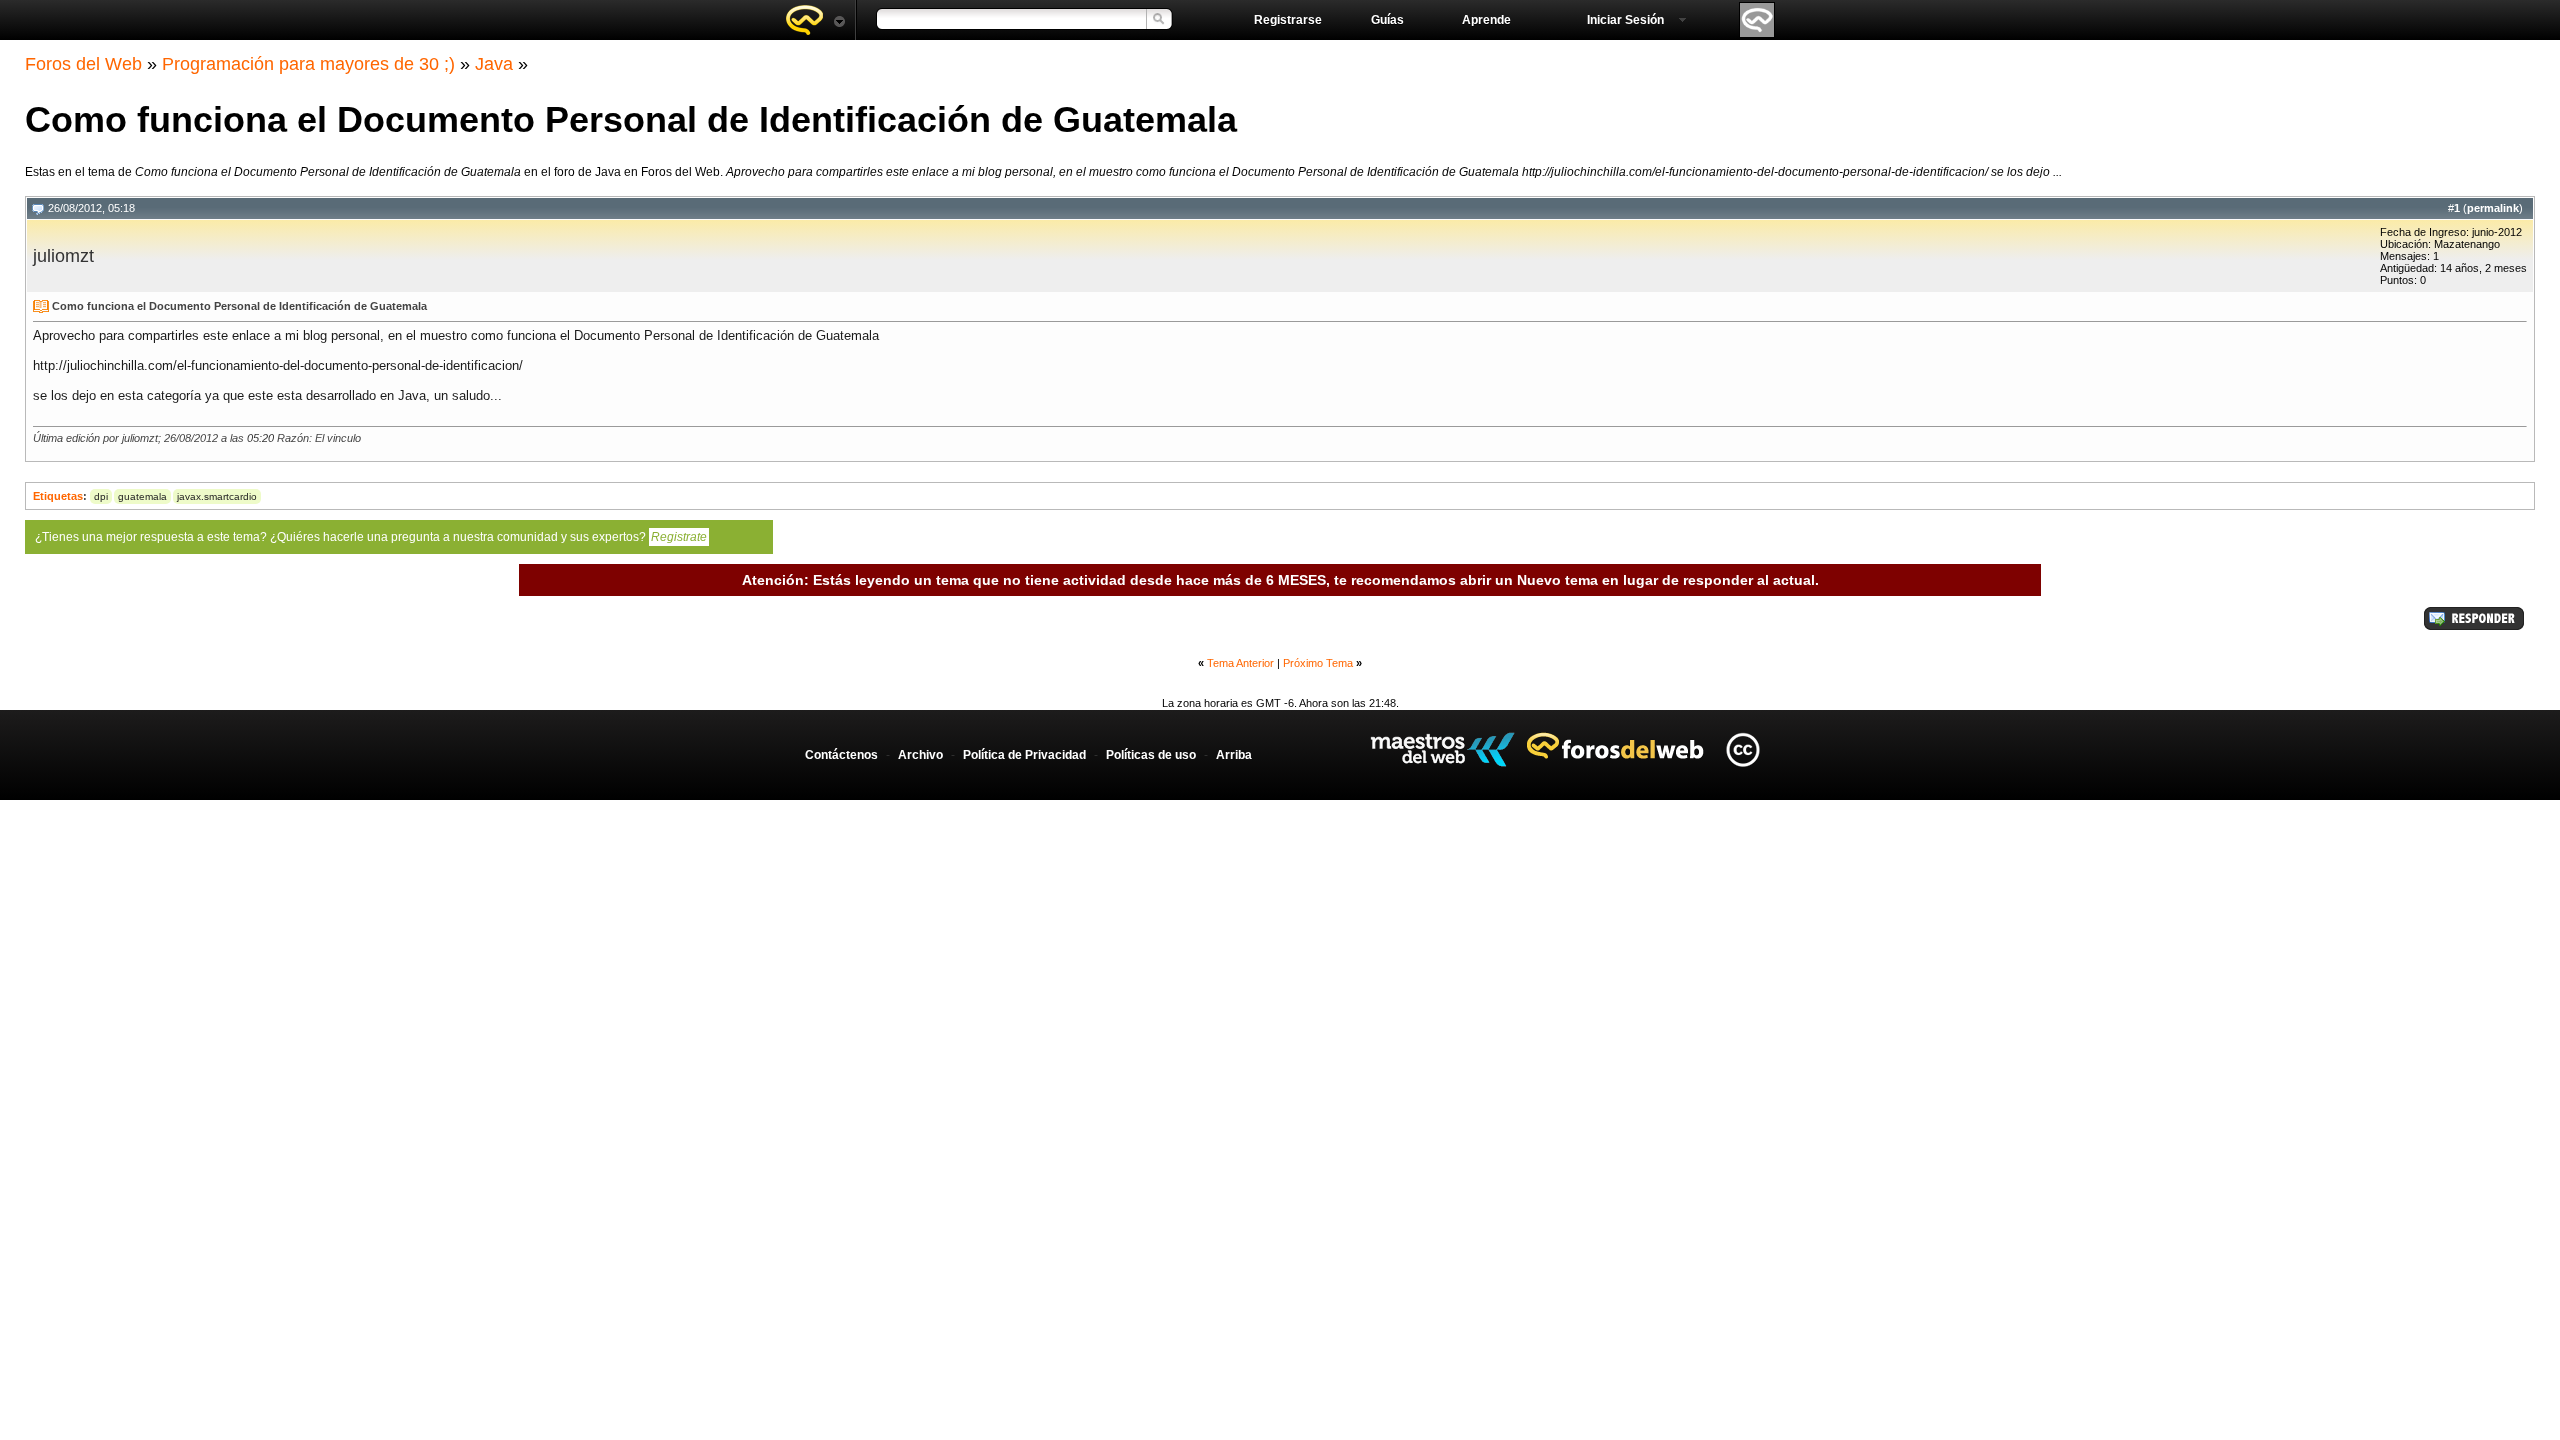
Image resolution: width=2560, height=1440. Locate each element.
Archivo (920, 755)
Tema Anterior (1240, 663)
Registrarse (1288, 20)
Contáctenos (841, 755)
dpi (101, 496)
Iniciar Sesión (1625, 20)
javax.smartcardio (217, 496)
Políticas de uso (1151, 755)
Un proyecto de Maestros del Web (1442, 749)
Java (494, 64)
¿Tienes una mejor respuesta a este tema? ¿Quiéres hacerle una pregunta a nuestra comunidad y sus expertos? (371, 537)
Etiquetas (58, 496)
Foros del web (815, 20)
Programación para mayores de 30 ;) (308, 64)
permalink (2493, 208)
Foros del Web (83, 64)
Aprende (1486, 20)
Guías (1387, 20)
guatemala (142, 496)
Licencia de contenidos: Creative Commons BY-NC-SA (1742, 749)
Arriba (1234, 755)
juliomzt (63, 256)
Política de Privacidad (1024, 755)
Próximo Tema (1318, 663)
